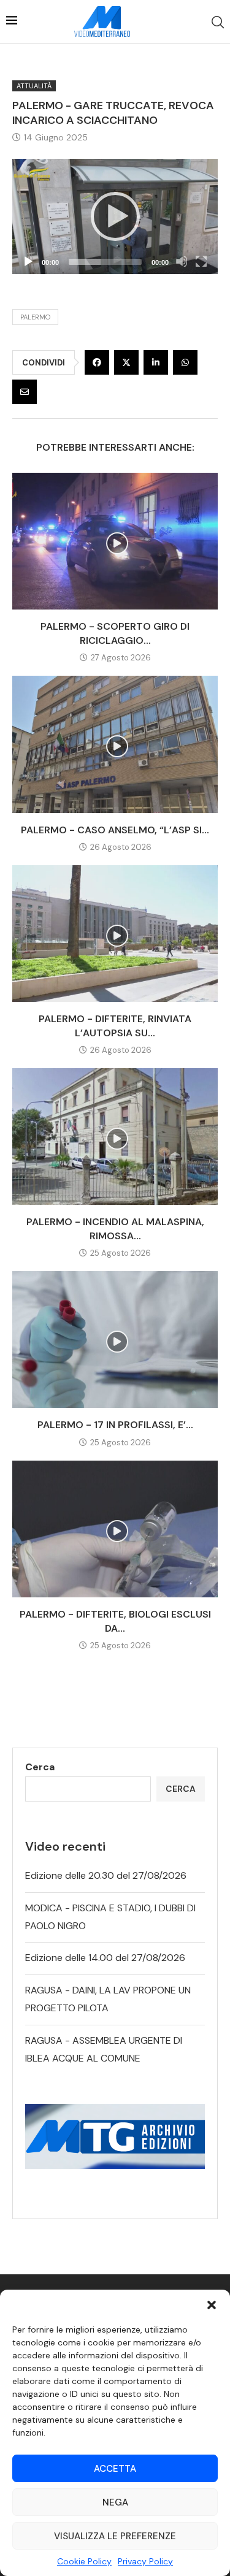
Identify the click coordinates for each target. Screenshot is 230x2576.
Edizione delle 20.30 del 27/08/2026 (106, 1875)
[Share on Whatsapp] (185, 362)
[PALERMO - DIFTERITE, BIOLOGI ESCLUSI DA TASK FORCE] (115, 1529)
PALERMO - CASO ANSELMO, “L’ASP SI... (115, 830)
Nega (115, 2502)
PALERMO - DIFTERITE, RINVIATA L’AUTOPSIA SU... (115, 1026)
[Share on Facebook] (97, 362)
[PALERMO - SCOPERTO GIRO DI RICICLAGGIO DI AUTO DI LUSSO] (115, 541)
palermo (35, 317)
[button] (212, 2305)
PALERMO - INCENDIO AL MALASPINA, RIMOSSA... (115, 1229)
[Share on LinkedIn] (156, 362)
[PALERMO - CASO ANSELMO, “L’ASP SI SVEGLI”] (115, 744)
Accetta (115, 2469)
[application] (115, 217)
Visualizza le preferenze (115, 2536)
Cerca (40, 1767)
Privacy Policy (145, 2561)
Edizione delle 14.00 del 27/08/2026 (105, 1958)
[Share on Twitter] (126, 362)
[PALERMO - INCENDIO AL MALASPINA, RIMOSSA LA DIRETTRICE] (115, 1137)
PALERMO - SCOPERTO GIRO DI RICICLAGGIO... (115, 633)
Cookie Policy (84, 2561)
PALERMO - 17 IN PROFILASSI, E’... (115, 1425)
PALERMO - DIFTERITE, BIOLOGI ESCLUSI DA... (115, 1621)
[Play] (115, 216)
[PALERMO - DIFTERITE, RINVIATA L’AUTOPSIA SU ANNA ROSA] (115, 934)
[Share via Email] (25, 392)
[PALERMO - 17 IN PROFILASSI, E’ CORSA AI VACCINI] (115, 1340)
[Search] (218, 22)
